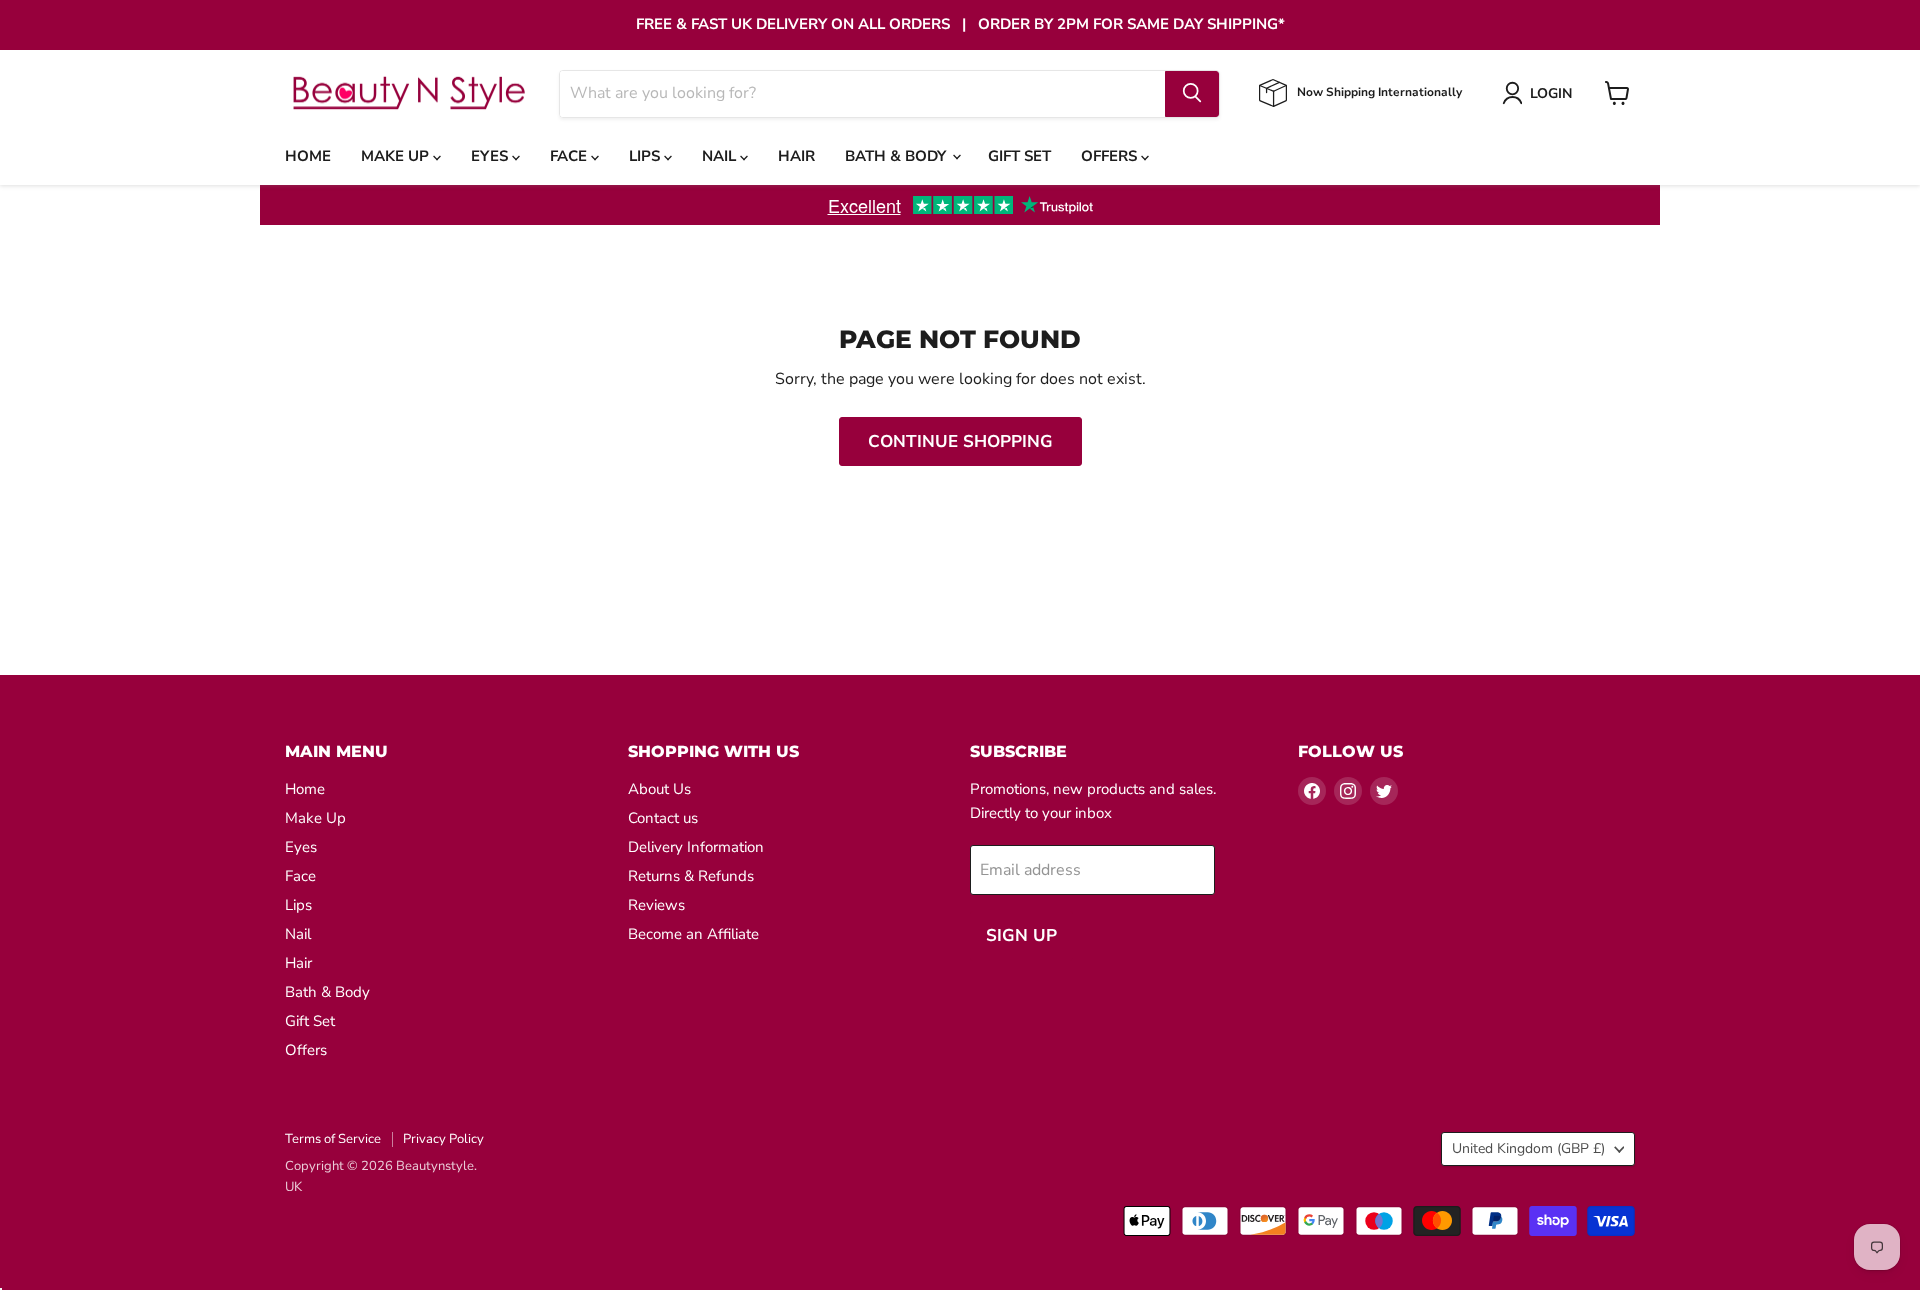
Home (308, 156)
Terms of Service (333, 1139)
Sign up (1021, 935)
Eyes (491, 156)
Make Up (397, 156)
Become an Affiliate (693, 934)
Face (570, 156)
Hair (796, 156)
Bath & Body (897, 156)
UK (293, 1187)
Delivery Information (696, 847)
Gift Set (1019, 156)
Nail (721, 156)
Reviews (656, 905)
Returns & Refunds (691, 876)
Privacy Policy (443, 1139)
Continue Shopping (960, 441)
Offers (1111, 156)
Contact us (663, 818)
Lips (646, 156)
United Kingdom (1528, 1148)
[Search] (1192, 93)
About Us (659, 789)
